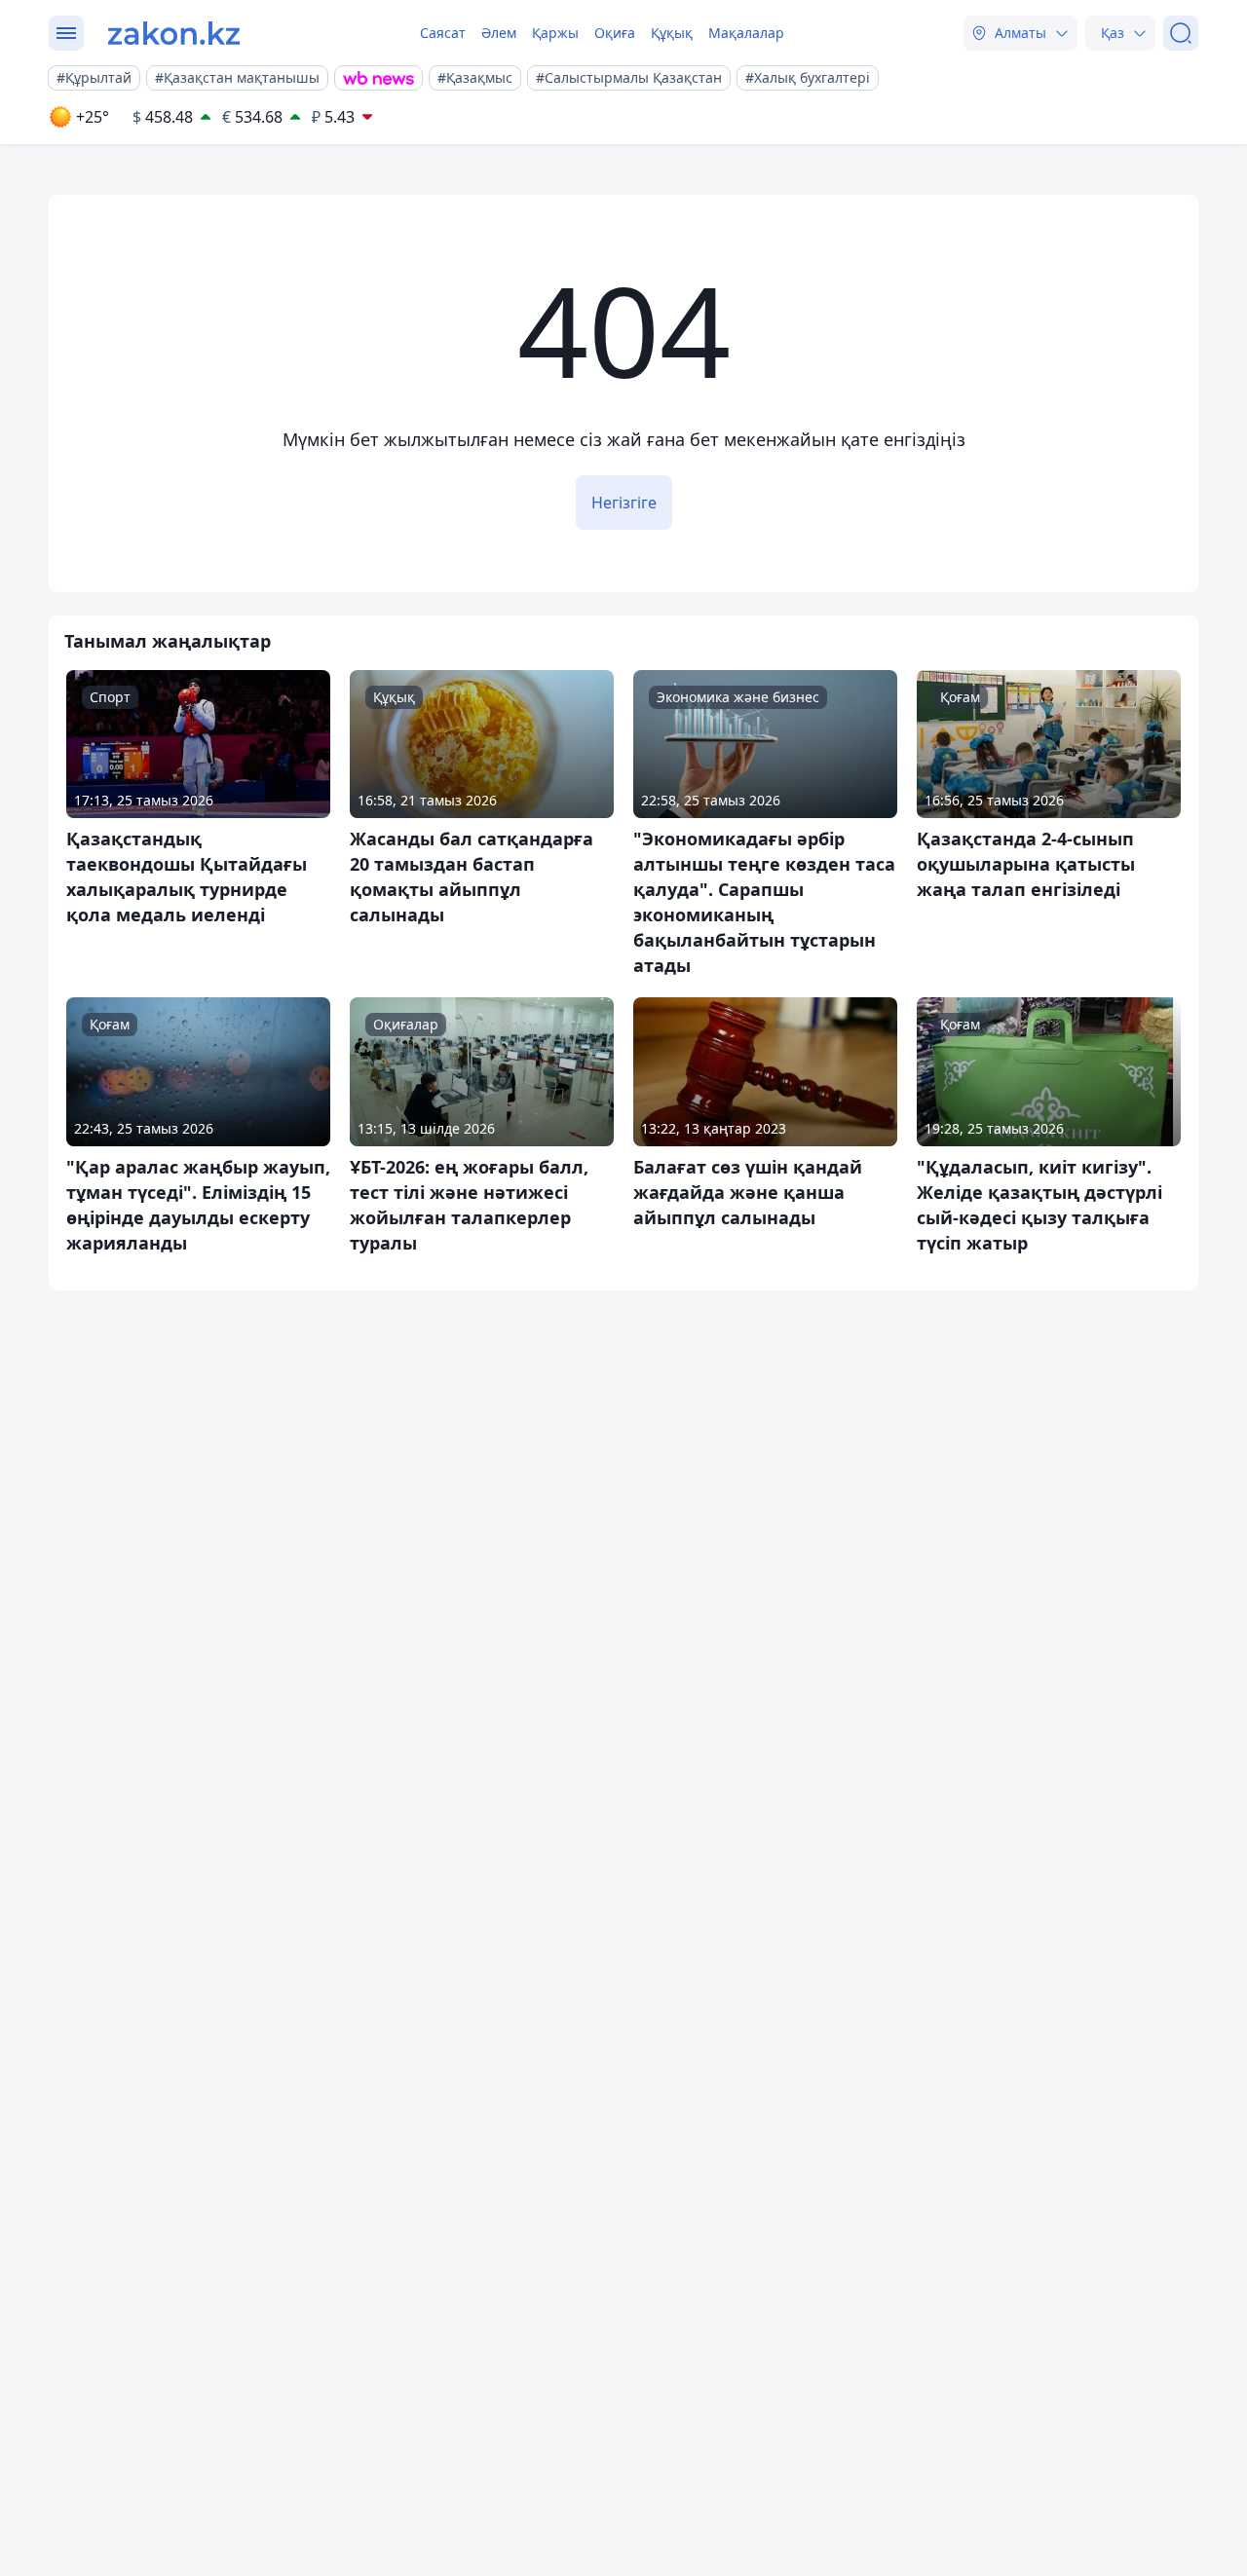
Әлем (499, 33)
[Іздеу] (1181, 33)
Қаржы (555, 33)
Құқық (672, 33)
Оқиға (615, 33)
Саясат (443, 33)
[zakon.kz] (174, 33)
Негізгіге (624, 503)
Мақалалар (746, 33)
